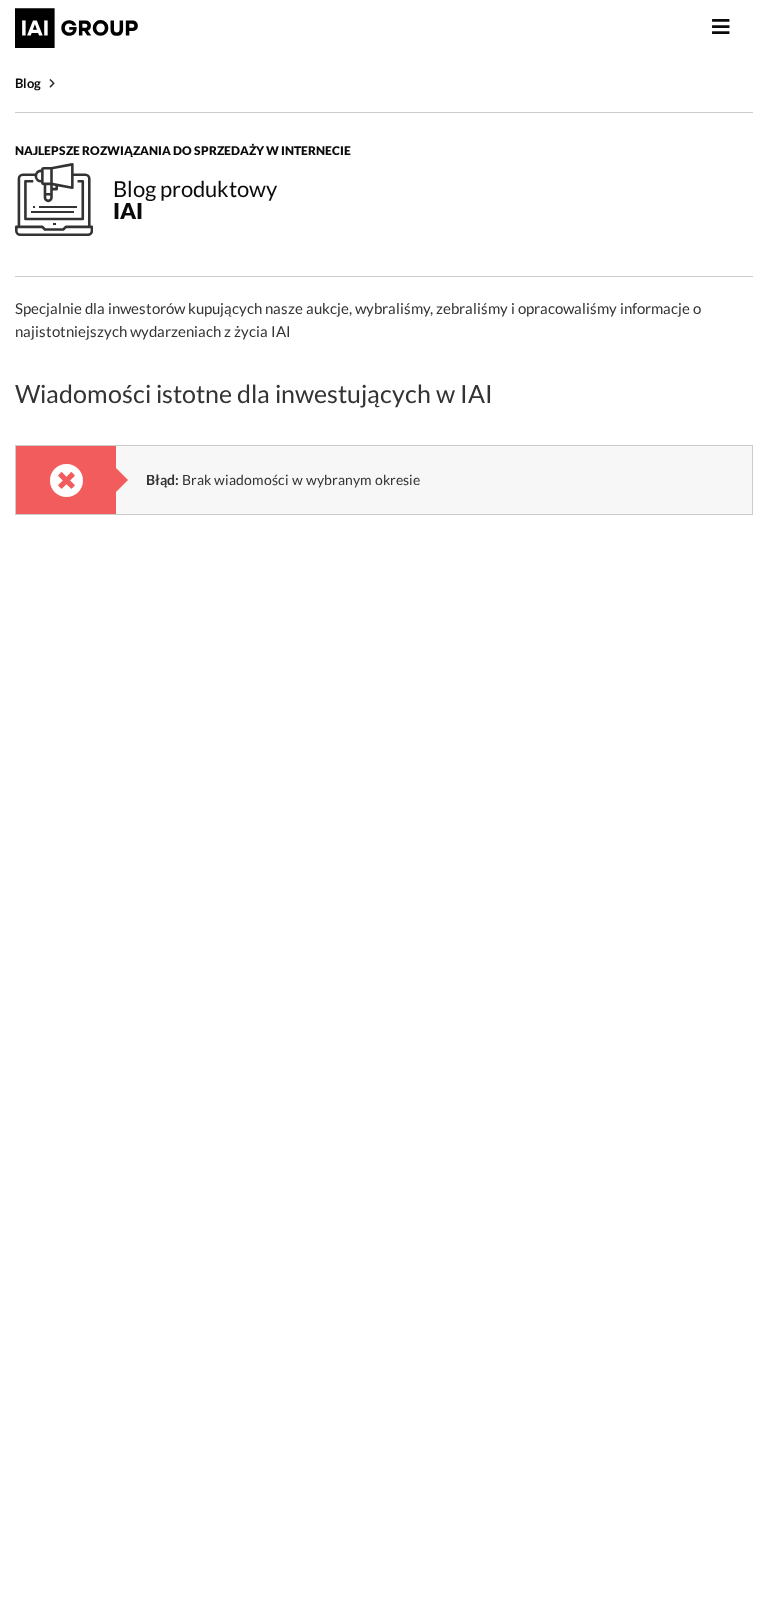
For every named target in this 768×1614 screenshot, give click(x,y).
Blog (28, 83)
